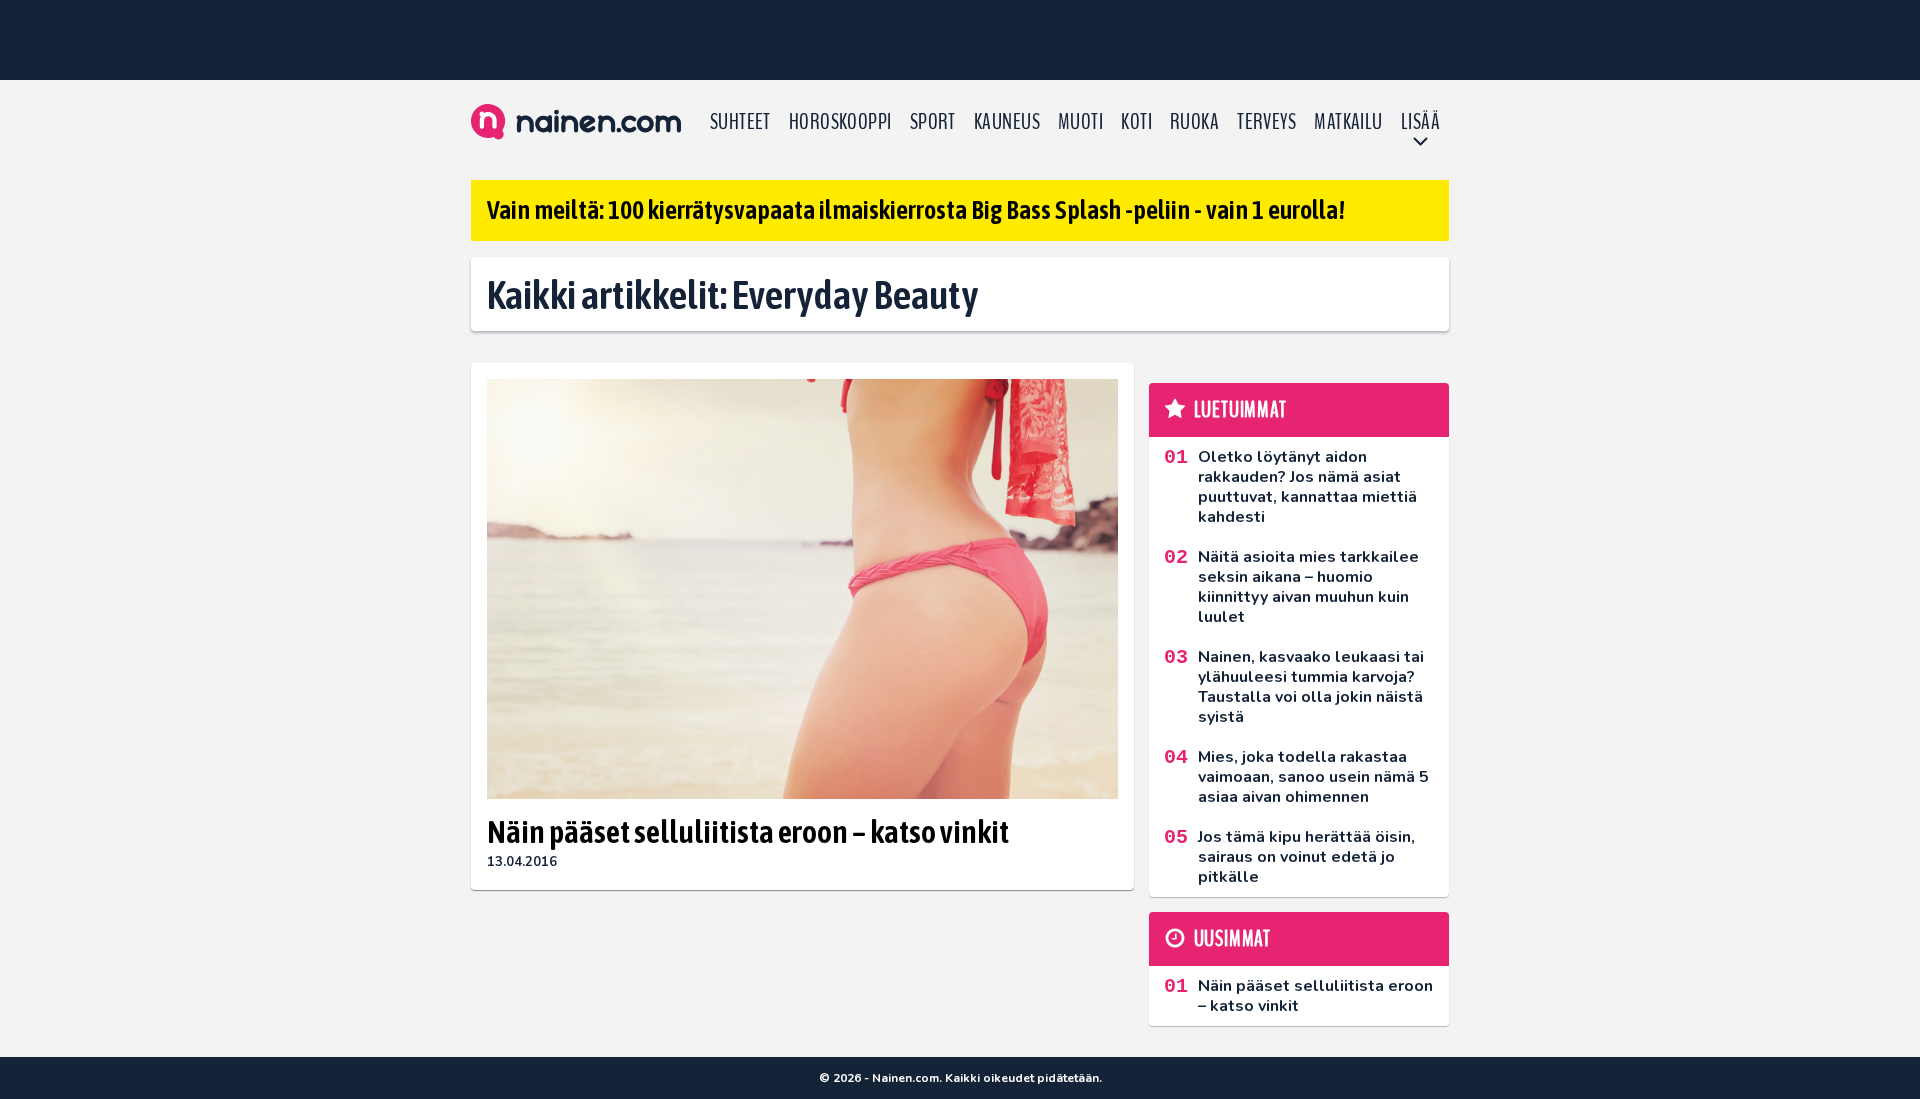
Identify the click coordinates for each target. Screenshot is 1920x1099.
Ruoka (1194, 122)
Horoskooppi (840, 122)
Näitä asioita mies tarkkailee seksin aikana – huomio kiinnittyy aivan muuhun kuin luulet (1308, 587)
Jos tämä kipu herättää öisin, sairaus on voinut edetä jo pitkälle (1306, 857)
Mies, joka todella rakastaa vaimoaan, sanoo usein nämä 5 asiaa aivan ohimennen (1313, 777)
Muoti (1080, 122)
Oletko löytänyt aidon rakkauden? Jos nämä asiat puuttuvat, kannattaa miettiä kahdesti (1307, 487)
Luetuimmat (1240, 410)
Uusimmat (1232, 939)
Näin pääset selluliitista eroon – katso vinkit (748, 831)
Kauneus (1007, 122)
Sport (933, 122)
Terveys (1266, 122)
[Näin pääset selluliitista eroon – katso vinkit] (802, 589)
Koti (1136, 122)
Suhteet (740, 122)
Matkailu (1348, 122)
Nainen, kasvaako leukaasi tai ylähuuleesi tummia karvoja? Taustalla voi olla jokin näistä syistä (1311, 687)
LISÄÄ (1420, 122)
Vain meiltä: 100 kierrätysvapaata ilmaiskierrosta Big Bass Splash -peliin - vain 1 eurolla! (916, 210)
